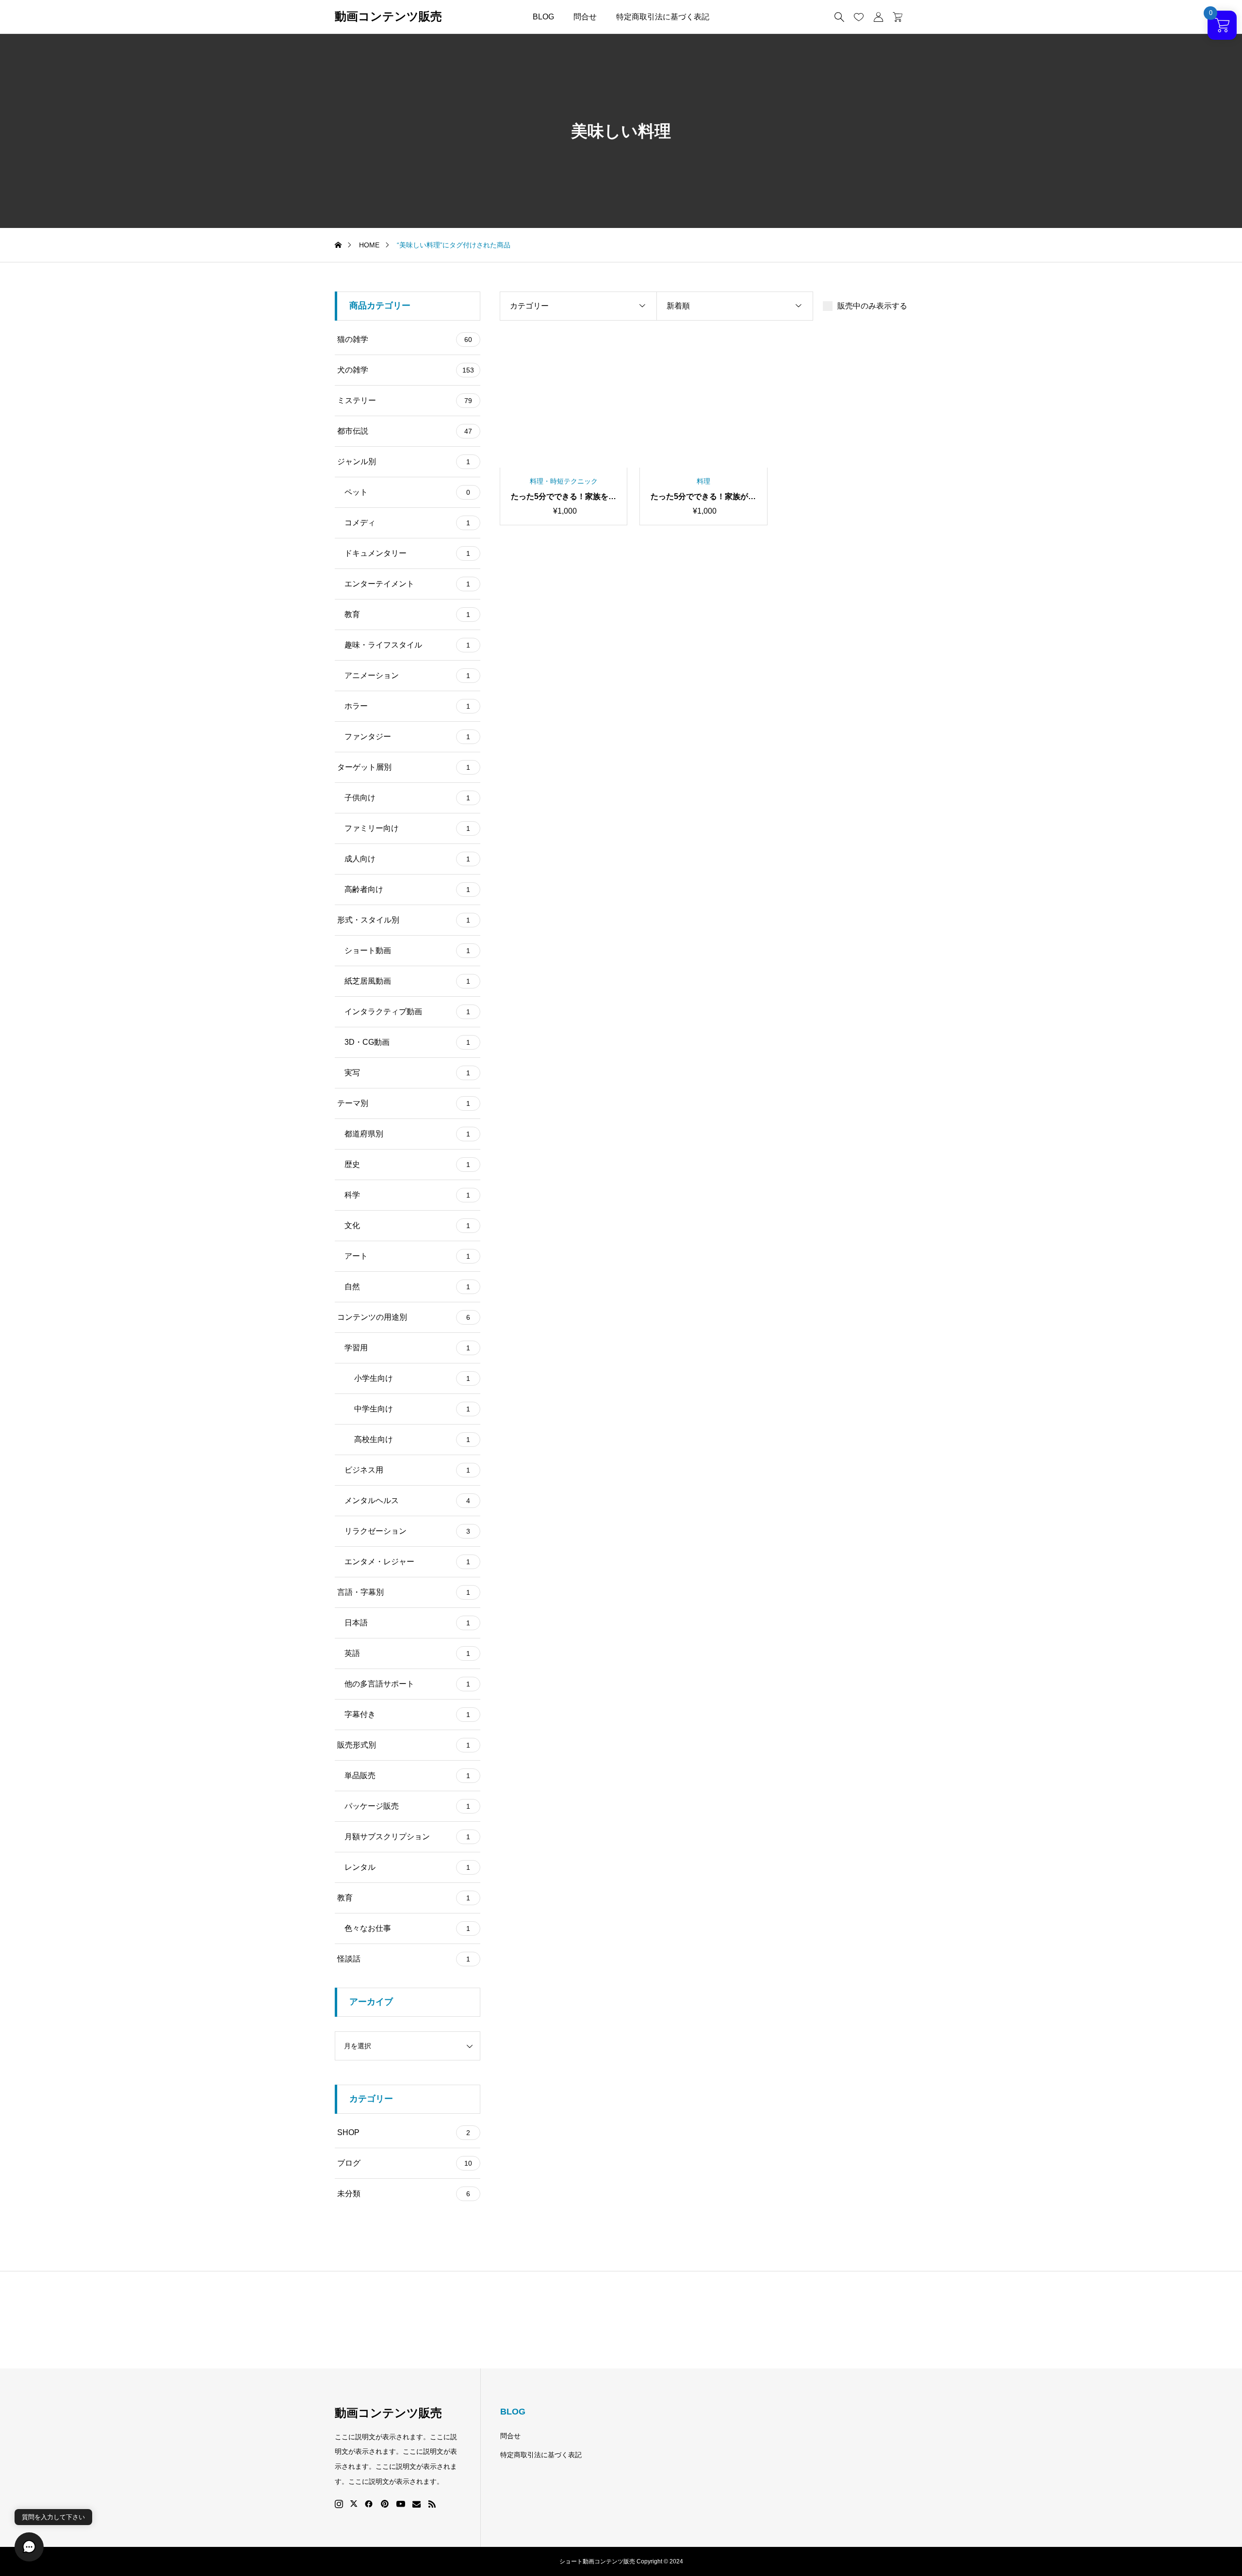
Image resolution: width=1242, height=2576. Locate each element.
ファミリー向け (407, 828)
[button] (29, 2547)
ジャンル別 (404, 462)
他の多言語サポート (407, 1684)
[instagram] (339, 2504)
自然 (407, 1287)
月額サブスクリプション (407, 1837)
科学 (407, 1195)
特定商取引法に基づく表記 (663, 17)
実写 (407, 1073)
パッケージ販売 (407, 1806)
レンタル (407, 1867)
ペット (407, 492)
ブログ (405, 2163)
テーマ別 (404, 1103)
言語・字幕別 (404, 1592)
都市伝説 (405, 431)
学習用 (407, 1348)
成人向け (407, 859)
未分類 (404, 2194)
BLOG (543, 17)
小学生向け (412, 1378)
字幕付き (407, 1714)
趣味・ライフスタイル (407, 645)
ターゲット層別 (404, 767)
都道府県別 (407, 1134)
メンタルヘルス (407, 1500)
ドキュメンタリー (407, 553)
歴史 (407, 1164)
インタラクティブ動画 (407, 1012)
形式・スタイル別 (404, 920)
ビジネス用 (407, 1470)
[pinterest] (385, 2504)
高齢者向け (407, 889)
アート (407, 1256)
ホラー (407, 706)
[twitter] (354, 2504)
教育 (407, 614)
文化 (407, 1225)
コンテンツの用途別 (404, 1317)
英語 (407, 1653)
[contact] (417, 2504)
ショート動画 (407, 950)
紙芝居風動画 (407, 981)
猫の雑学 (405, 339)
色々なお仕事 (407, 1928)
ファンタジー (407, 737)
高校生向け (412, 1439)
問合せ (585, 17)
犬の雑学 (406, 370)
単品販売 (407, 1775)
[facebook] (369, 2504)
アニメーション (407, 675)
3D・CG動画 (407, 1042)
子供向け (407, 798)
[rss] (432, 2504)
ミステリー (405, 400)
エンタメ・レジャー (407, 1562)
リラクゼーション (407, 1531)
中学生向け (412, 1409)
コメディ (407, 523)
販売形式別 (404, 1745)
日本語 (407, 1623)
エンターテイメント (407, 584)
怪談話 (404, 1959)
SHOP (404, 2132)
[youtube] (401, 2504)
